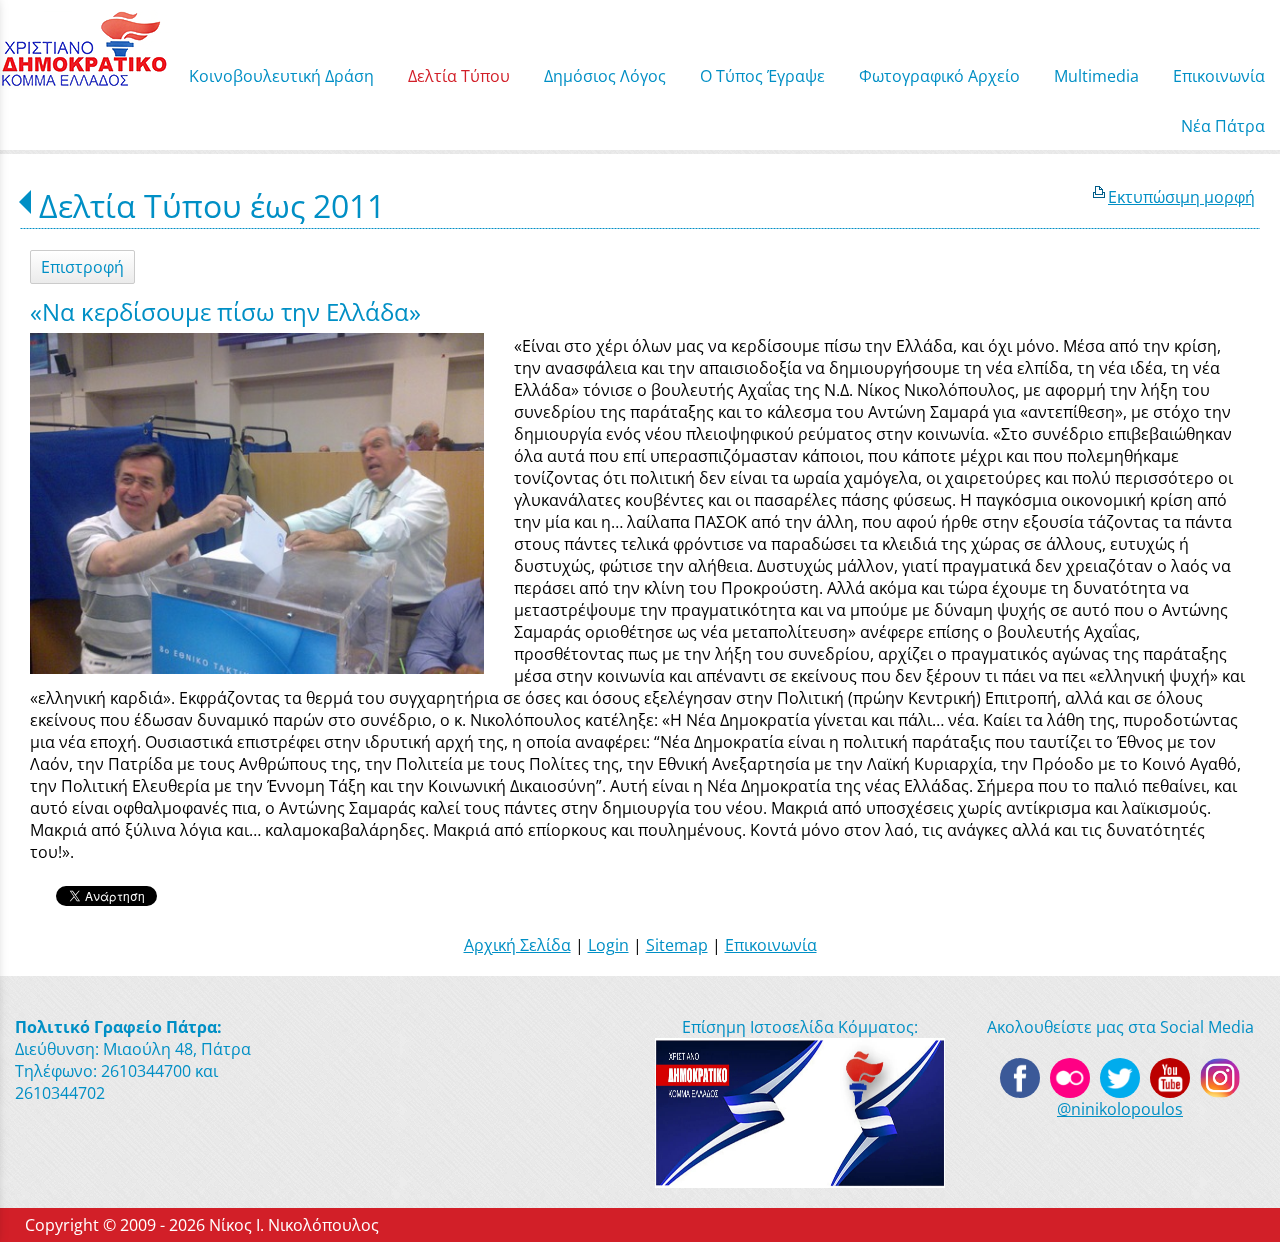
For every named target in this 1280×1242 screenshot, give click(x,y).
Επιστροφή (82, 267)
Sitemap (677, 945)
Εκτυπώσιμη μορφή (1181, 197)
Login (608, 945)
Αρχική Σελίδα (517, 945)
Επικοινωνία (771, 945)
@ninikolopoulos (1120, 1109)
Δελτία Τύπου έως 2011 (212, 205)
